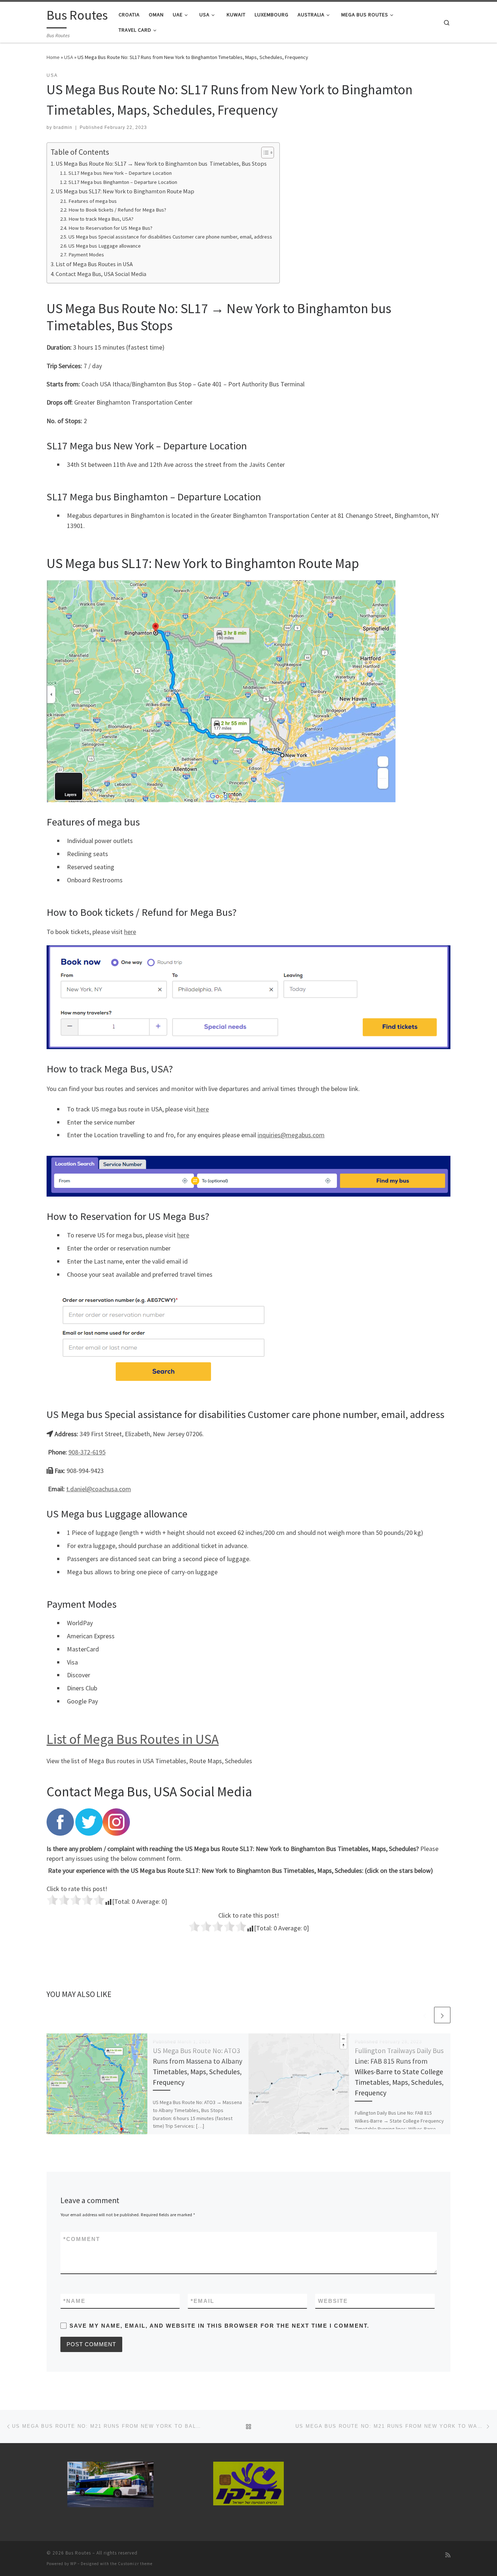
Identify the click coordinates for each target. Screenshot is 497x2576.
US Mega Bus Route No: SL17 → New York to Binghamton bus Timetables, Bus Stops (161, 164)
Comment (82, 2239)
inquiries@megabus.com (291, 1135)
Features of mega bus (93, 201)
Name (74, 2301)
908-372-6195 (87, 1452)
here (130, 932)
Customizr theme (135, 2564)
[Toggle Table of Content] (264, 153)
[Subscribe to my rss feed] (448, 2555)
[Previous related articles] (425, 2015)
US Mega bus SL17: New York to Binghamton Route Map (125, 191)
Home (53, 57)
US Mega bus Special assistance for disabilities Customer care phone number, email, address (170, 237)
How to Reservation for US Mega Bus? (110, 228)
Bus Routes (78, 2553)
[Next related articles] (442, 2015)
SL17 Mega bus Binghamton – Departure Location (123, 182)
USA (69, 57)
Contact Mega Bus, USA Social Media (101, 274)
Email (202, 2301)
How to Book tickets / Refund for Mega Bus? (117, 210)
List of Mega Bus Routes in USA (94, 264)
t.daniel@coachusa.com (99, 1489)
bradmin (63, 127)
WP (73, 2564)
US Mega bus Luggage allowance (105, 246)
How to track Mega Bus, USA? (101, 219)
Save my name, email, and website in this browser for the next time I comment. (219, 2326)
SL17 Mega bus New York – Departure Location (120, 173)
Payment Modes (86, 255)
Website (333, 2301)
